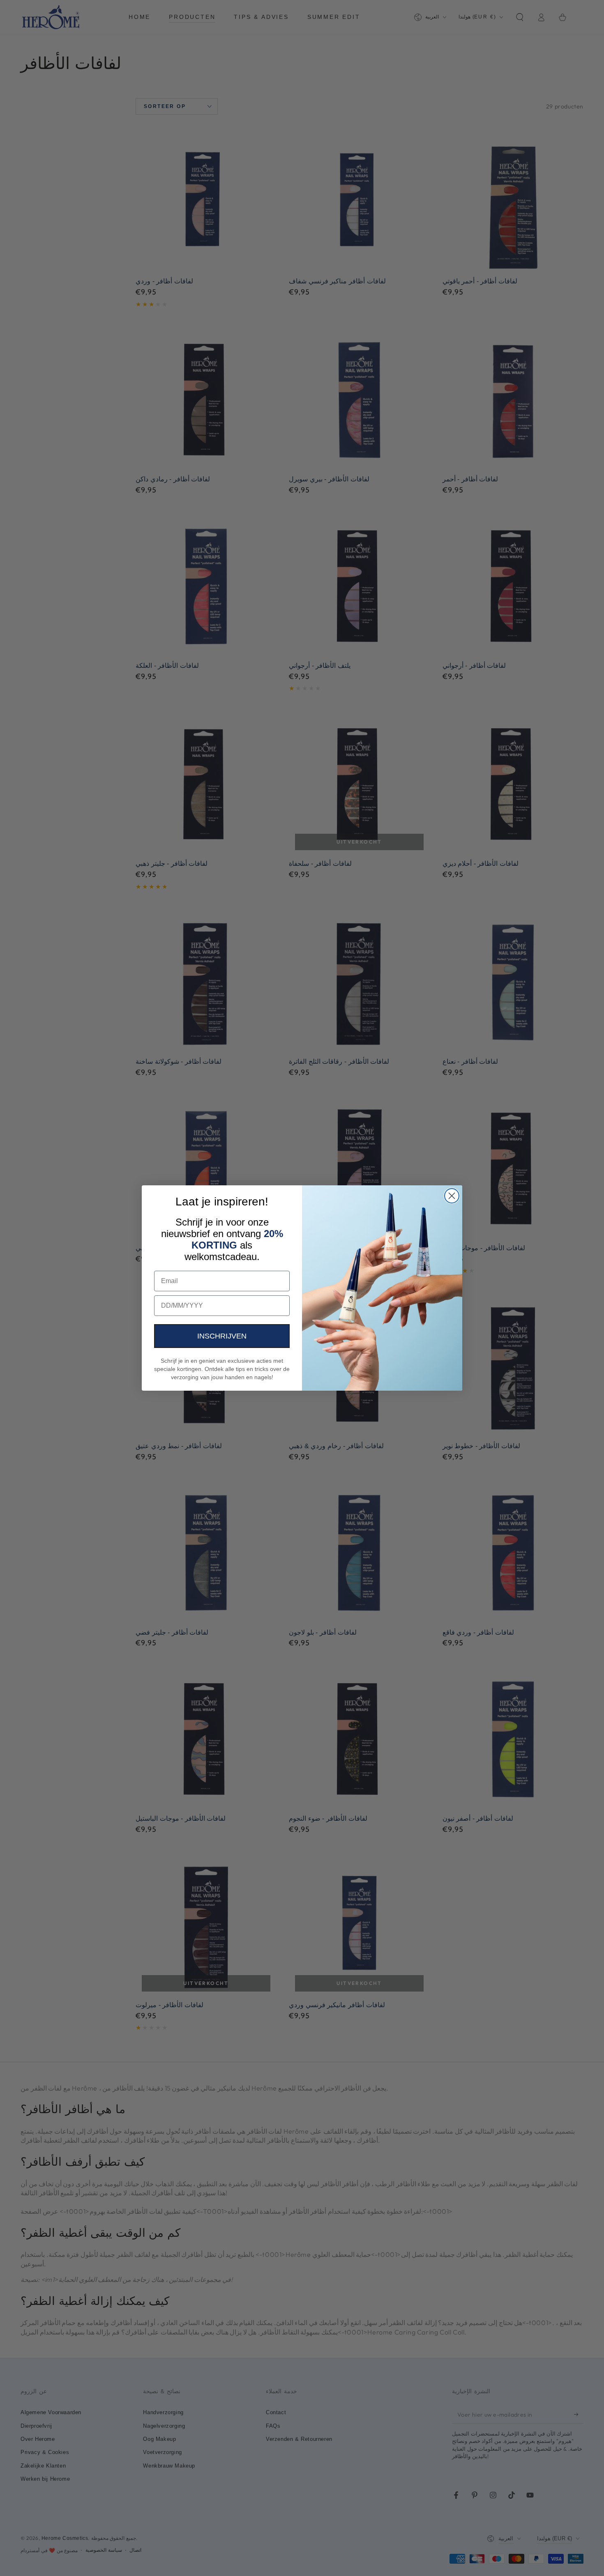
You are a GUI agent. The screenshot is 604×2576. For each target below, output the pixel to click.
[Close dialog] (452, 1196)
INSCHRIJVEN (222, 1336)
